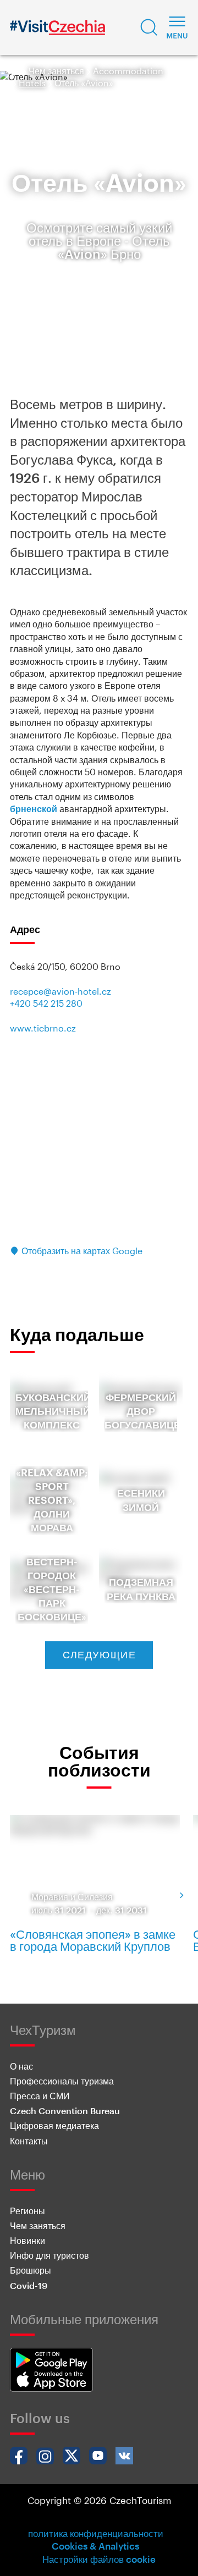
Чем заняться (56, 71)
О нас (21, 2066)
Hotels (32, 83)
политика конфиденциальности (96, 2533)
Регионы (28, 2211)
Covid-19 (29, 2285)
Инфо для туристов (50, 2255)
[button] (149, 27)
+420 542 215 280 (46, 1003)
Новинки (28, 2240)
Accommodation (128, 71)
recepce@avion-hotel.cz (61, 991)
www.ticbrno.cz (43, 1028)
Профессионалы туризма (62, 2081)
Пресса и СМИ (40, 2096)
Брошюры (31, 2270)
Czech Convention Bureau (65, 2111)
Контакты (29, 2141)
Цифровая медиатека (54, 2125)
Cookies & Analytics (95, 2546)
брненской (34, 809)
